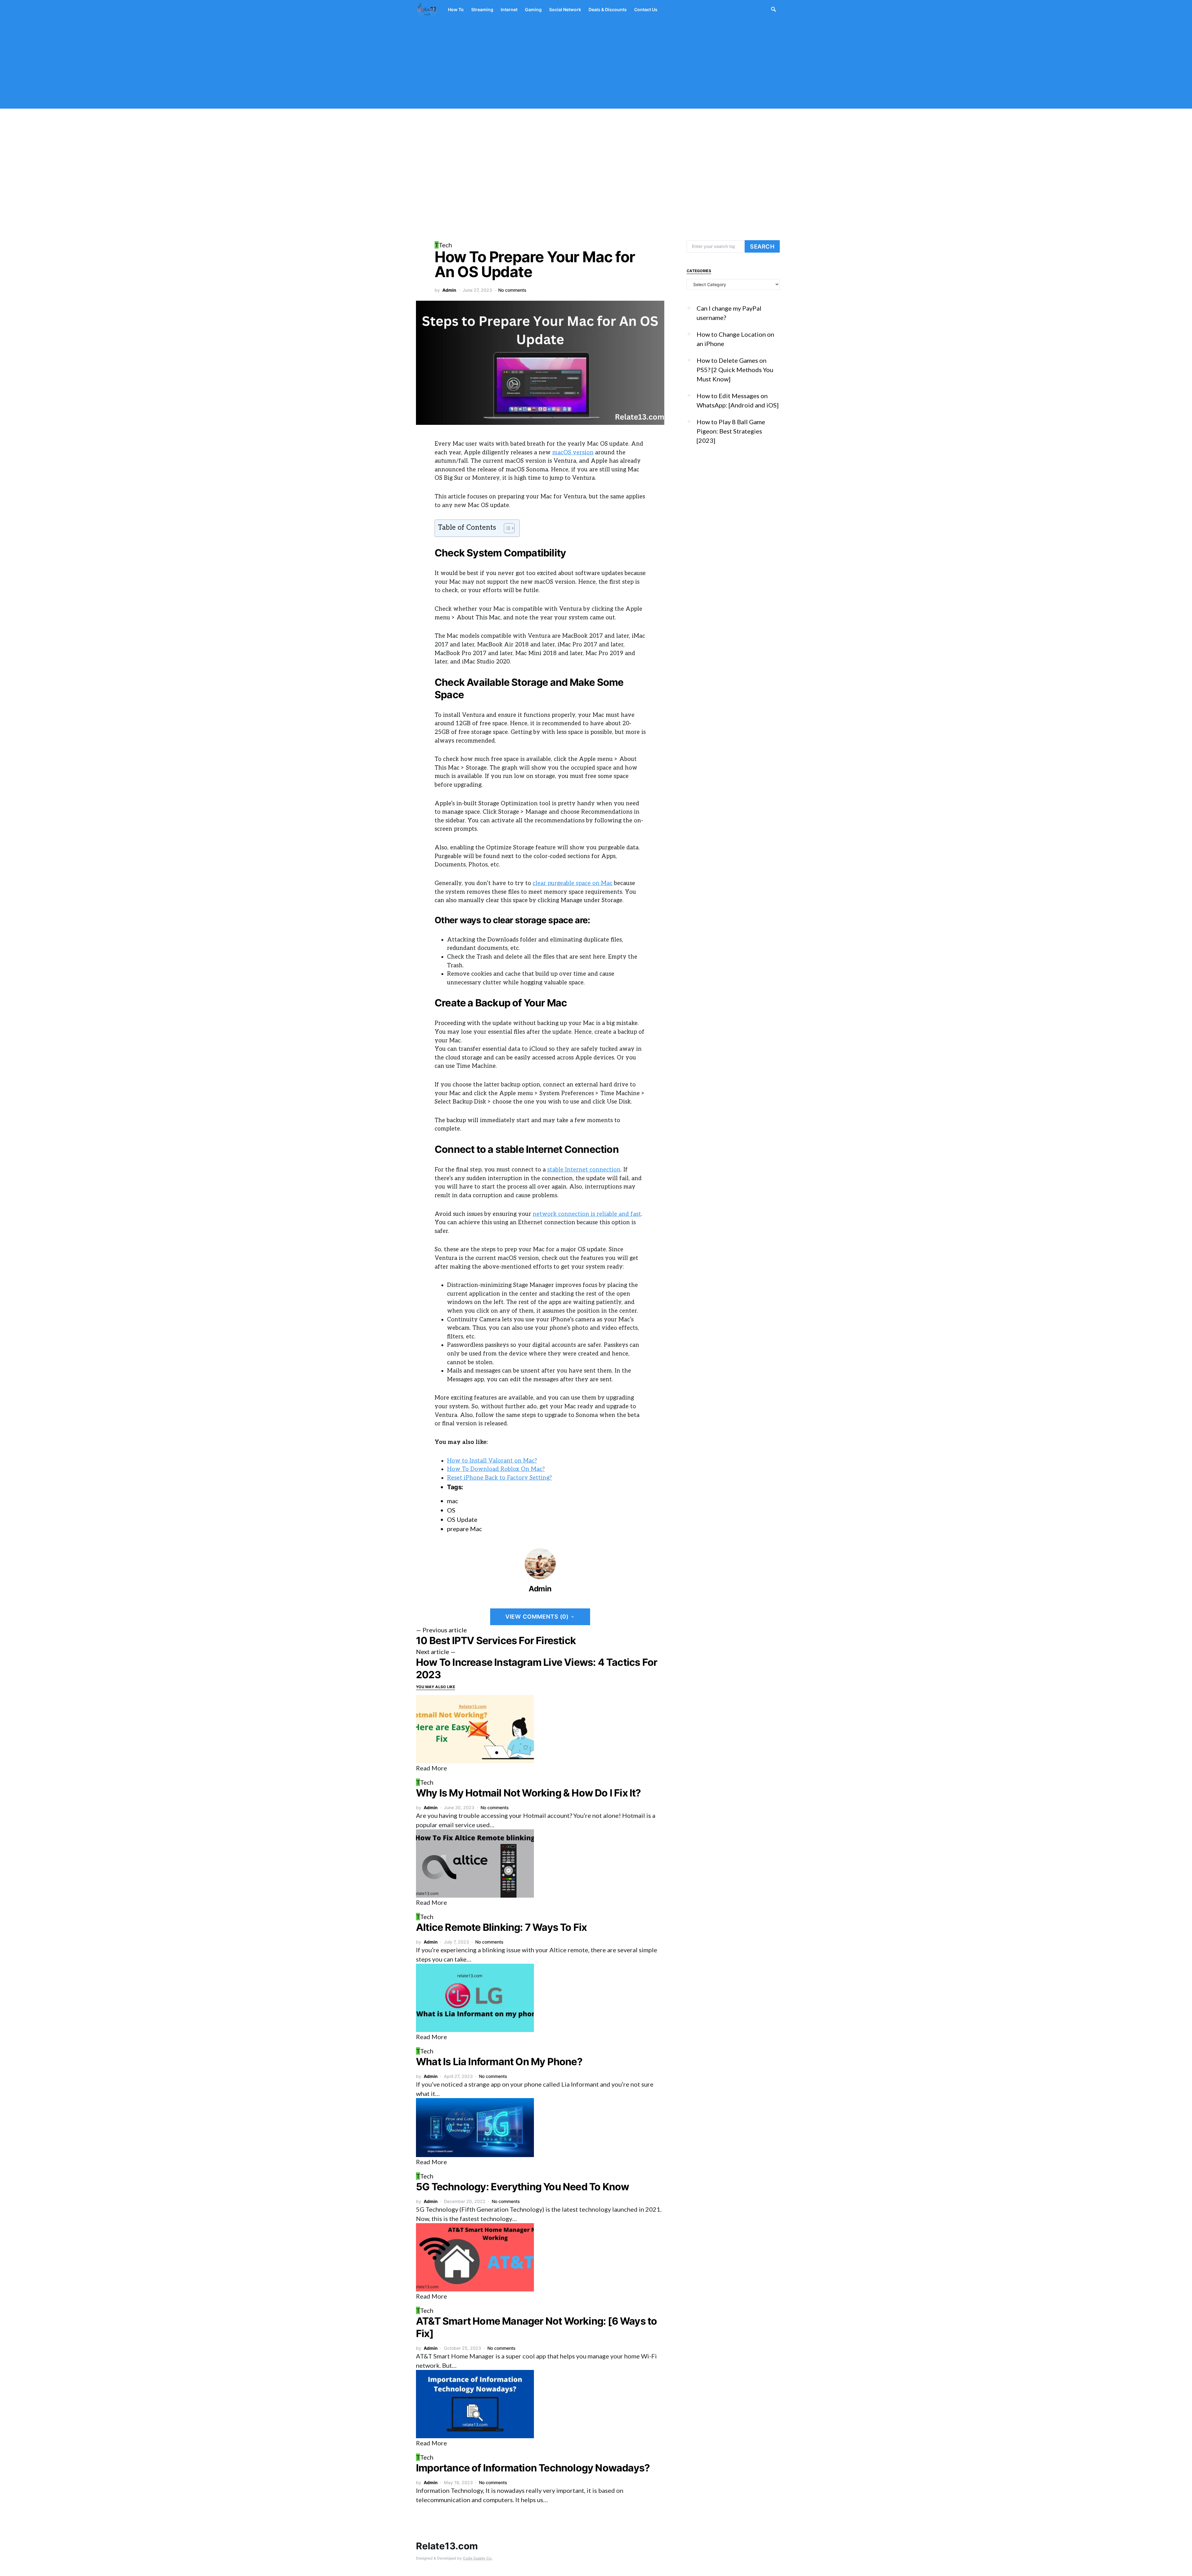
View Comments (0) (537, 1616)
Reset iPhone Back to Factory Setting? (499, 1478)
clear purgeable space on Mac (573, 883)
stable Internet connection (584, 1170)
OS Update (462, 1519)
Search (762, 246)
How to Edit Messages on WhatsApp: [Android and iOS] (738, 400)
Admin (449, 290)
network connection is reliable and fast (587, 1214)
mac (453, 1501)
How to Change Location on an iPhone (735, 339)
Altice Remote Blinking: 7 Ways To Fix (501, 1927)
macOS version (573, 452)
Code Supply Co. (478, 2558)
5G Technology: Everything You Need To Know (522, 2187)
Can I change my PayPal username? (729, 313)
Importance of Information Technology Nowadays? (533, 2468)
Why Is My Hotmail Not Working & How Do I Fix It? (528, 1793)
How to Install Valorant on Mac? (492, 1461)
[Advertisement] (596, 65)
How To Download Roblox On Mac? (496, 1469)
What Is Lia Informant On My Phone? (499, 2062)
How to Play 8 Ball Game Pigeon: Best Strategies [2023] (731, 431)
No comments (512, 290)
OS (451, 1510)
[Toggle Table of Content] (506, 528)
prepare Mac (465, 1529)
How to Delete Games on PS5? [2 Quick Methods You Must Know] (735, 370)
